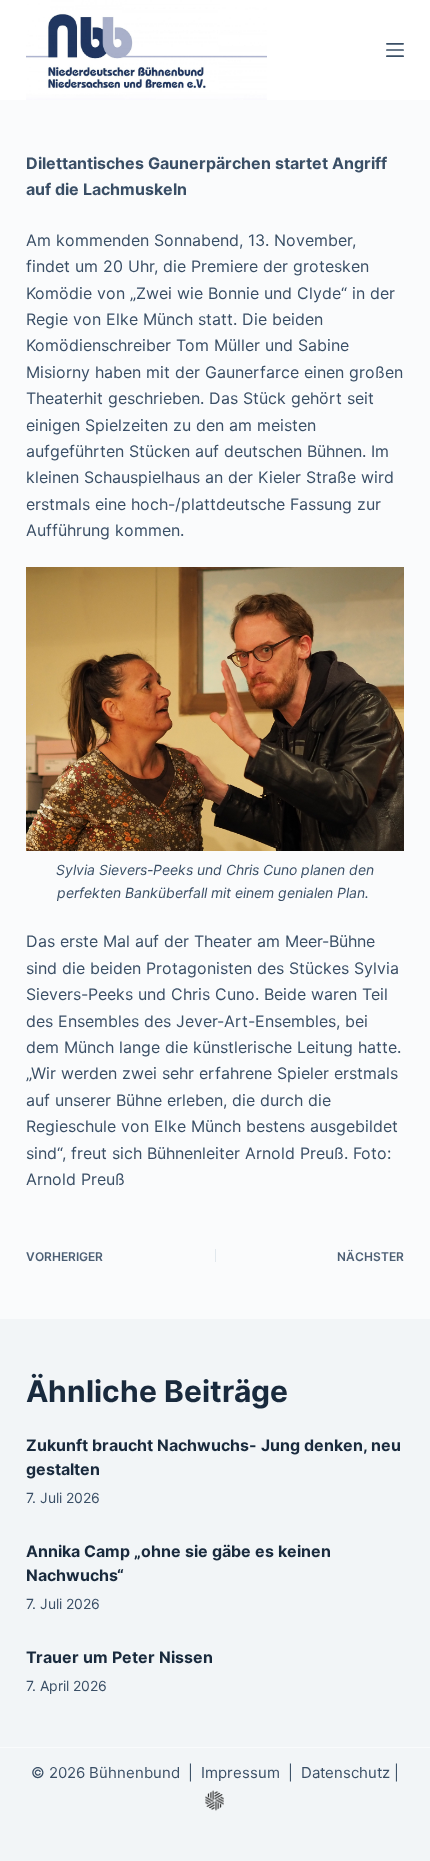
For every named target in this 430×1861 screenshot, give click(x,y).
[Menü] (395, 50)
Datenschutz (345, 1772)
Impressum (240, 1772)
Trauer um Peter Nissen (119, 1657)
